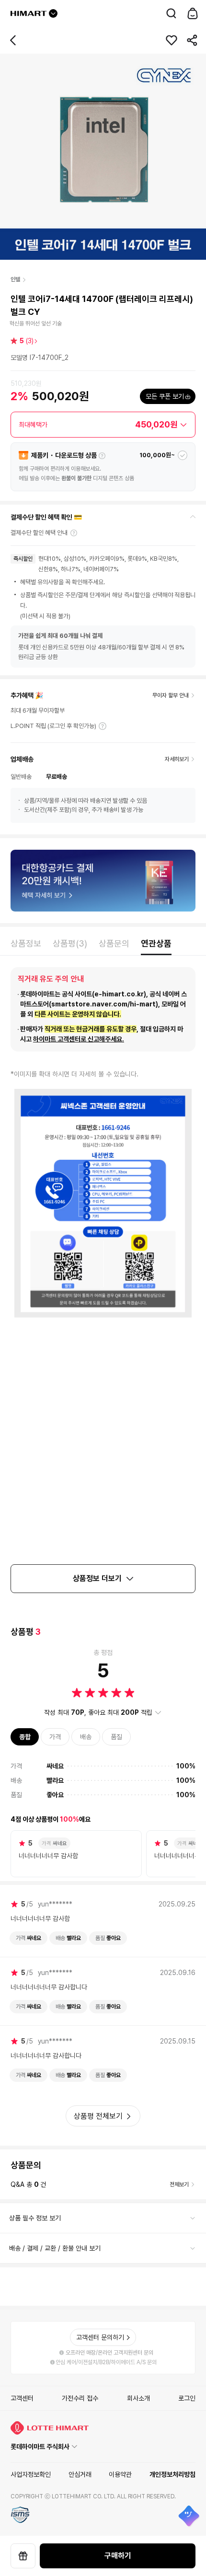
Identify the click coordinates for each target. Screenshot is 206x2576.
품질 (116, 1737)
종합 (25, 1737)
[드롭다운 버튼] (53, 13)
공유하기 (193, 40)
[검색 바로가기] (172, 13)
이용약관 (120, 2474)
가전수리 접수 (80, 2398)
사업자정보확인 (31, 2474)
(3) (27, 341)
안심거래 (80, 2474)
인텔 (15, 279)
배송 (86, 1737)
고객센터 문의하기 (100, 2337)
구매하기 (118, 2556)
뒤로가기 (13, 40)
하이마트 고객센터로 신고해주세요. (79, 1039)
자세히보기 (103, 726)
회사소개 (138, 2398)
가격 (55, 1737)
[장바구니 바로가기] (193, 13)
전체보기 (179, 2184)
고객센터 (22, 2398)
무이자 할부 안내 (171, 695)
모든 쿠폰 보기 (165, 396)
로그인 (187, 2398)
